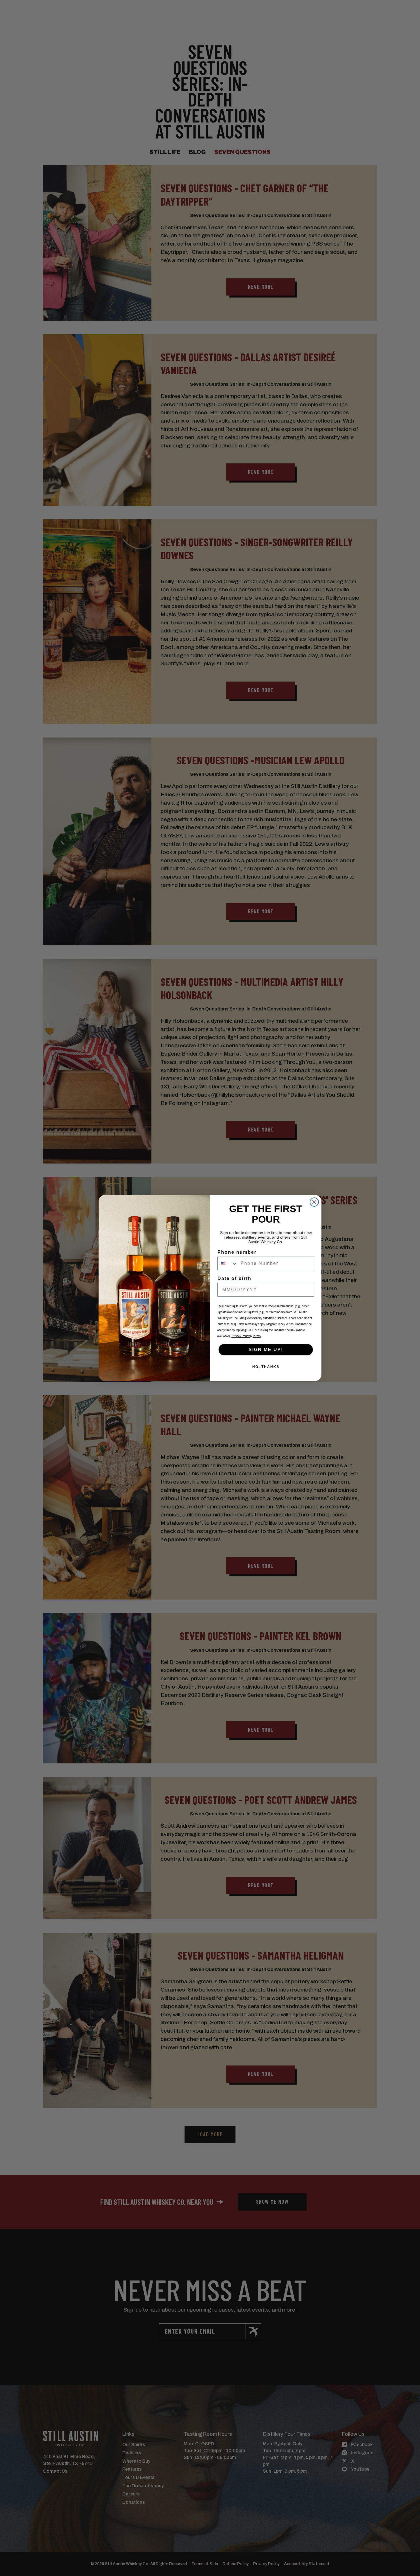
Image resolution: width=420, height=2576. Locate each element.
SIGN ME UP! (266, 1350)
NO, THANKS (266, 1367)
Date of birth (234, 1278)
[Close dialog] (314, 1202)
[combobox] (228, 1263)
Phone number (237, 1252)
